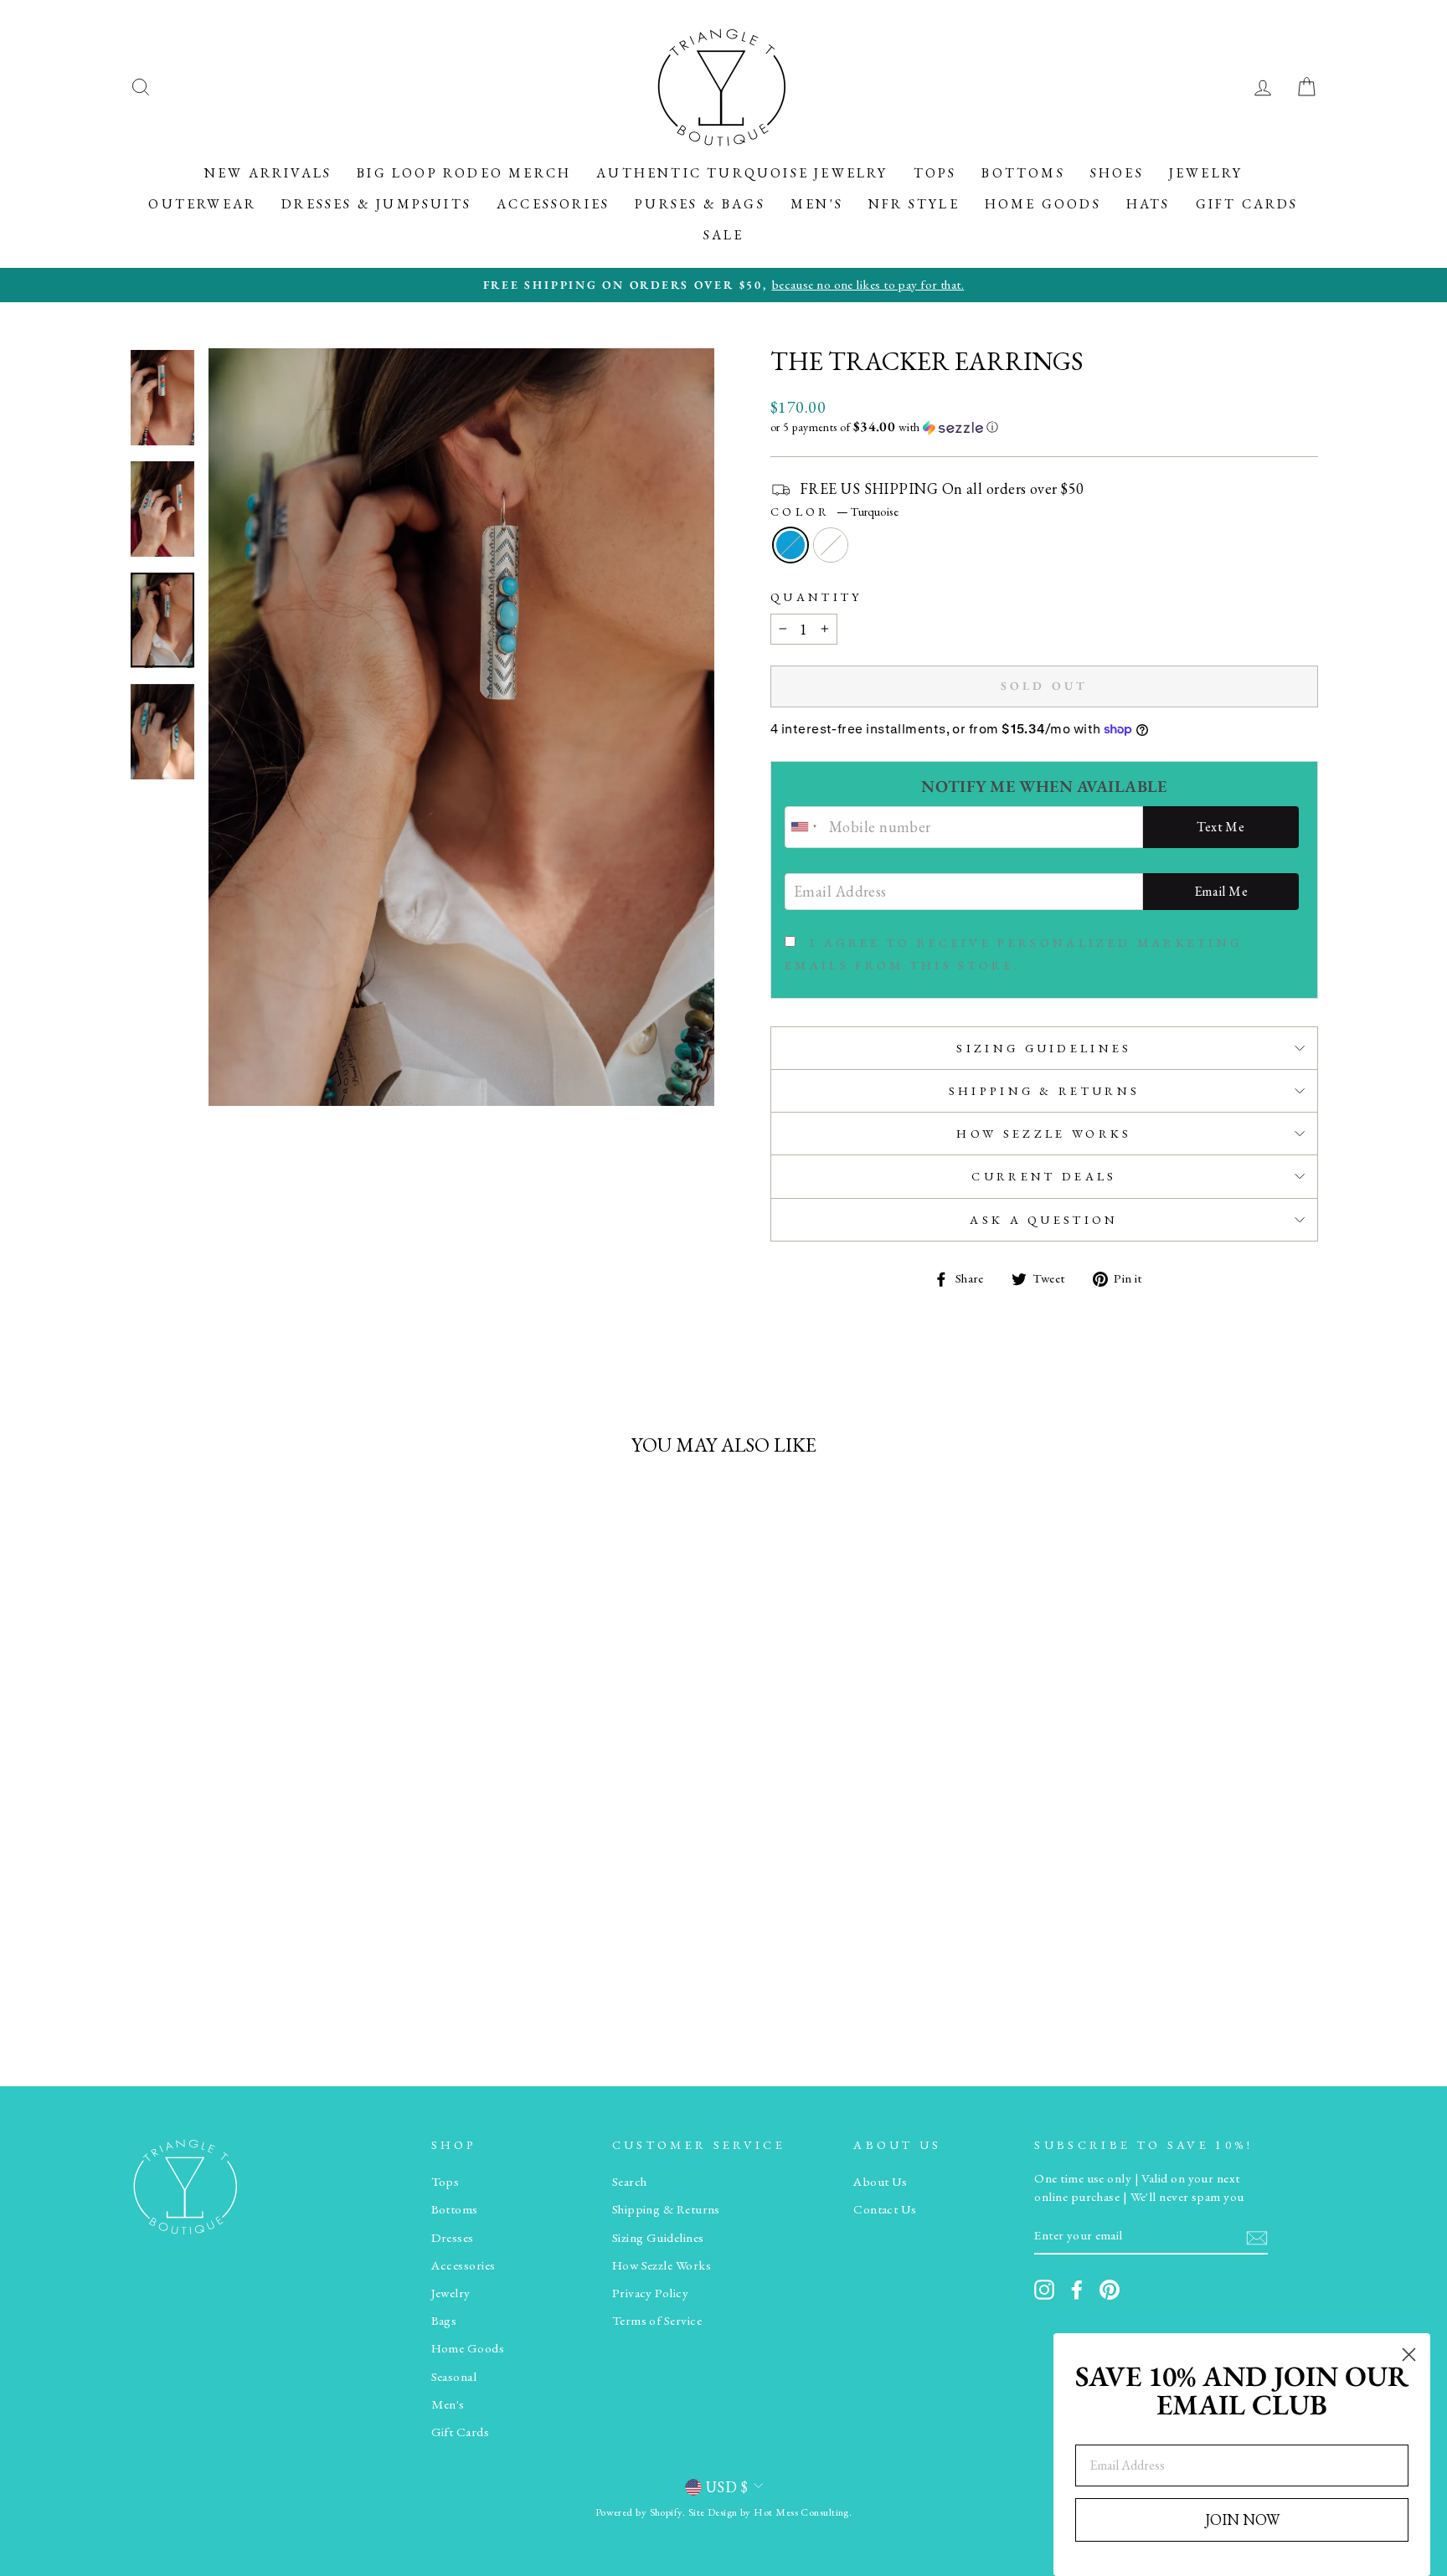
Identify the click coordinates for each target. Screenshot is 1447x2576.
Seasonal (454, 2377)
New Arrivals (268, 173)
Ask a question (1044, 1219)
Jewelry (1206, 173)
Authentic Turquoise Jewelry (742, 173)
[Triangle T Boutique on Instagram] (1044, 2290)
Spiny (831, 545)
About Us (881, 2182)
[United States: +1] (805, 827)
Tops (935, 173)
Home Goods (1043, 204)
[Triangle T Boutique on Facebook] (1077, 2290)
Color (834, 511)
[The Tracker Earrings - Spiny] (282, 1983)
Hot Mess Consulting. (803, 2512)
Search (630, 2182)
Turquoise (790, 545)
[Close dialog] (1409, 2355)
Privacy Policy (650, 2293)
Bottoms (1023, 173)
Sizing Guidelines (1044, 1048)
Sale (724, 235)
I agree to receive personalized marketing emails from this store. (1013, 954)
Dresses (453, 2238)
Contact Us (885, 2209)
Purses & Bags (700, 204)
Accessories (553, 204)
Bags (444, 2321)
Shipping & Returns (1045, 1090)
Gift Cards (1247, 204)
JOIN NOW (1242, 2519)
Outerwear (202, 204)
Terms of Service (657, 2321)
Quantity (816, 596)
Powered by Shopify (639, 2512)
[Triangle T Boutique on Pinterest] (1110, 2290)
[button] (1044, 427)
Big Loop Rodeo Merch (464, 173)
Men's (817, 204)
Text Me (1220, 827)
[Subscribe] (1257, 2237)
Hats (1148, 204)
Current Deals (1044, 1176)
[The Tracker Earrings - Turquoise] (259, 1983)
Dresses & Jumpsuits (376, 204)
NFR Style (914, 204)
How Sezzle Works (1044, 1133)
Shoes (1117, 173)
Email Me (1221, 891)
